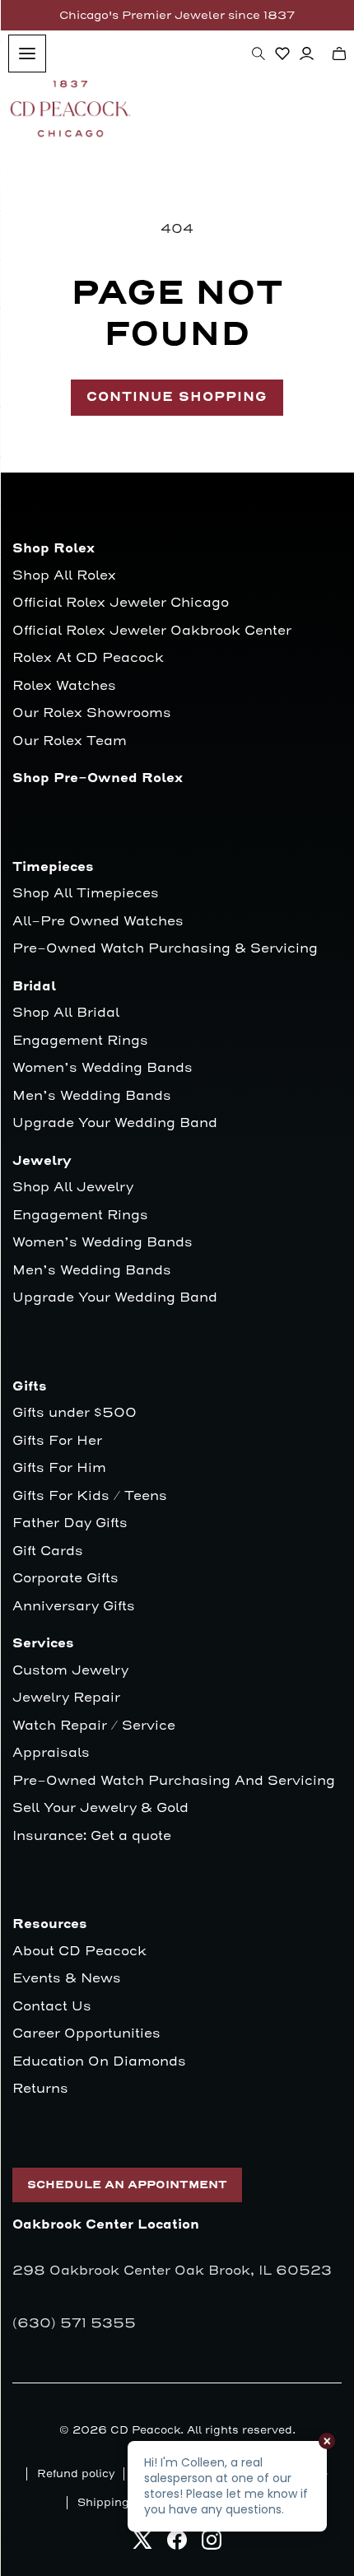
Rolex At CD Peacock (88, 658)
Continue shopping (177, 397)
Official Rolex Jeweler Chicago (121, 603)
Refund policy (76, 2474)
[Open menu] (27, 54)
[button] (259, 54)
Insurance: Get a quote (92, 1836)
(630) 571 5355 (74, 2323)
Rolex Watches (64, 686)
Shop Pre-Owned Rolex (98, 778)
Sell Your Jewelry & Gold (100, 1808)
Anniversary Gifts (74, 1607)
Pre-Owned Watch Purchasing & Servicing (165, 949)
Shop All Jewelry (73, 1188)
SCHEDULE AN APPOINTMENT (127, 2185)
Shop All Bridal (66, 1013)
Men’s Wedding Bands (92, 1096)
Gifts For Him (59, 1468)
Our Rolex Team (70, 741)
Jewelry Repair (66, 1698)
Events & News (67, 1979)
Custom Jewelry (70, 1671)
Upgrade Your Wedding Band (115, 1123)
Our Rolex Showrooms (92, 713)
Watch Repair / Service (94, 1726)
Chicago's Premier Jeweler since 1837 (177, 15)
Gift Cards (48, 1551)
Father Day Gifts (70, 1523)
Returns (40, 2089)
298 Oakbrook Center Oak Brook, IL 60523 (172, 2271)
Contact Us (52, 2007)
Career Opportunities (86, 2034)
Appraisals (51, 1753)
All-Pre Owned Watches (98, 922)
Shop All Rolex (64, 576)
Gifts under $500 (75, 1413)
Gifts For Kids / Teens (90, 1496)
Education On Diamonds (99, 2062)
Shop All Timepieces (86, 894)
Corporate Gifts (65, 1579)
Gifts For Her (57, 1441)
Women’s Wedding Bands (102, 1068)
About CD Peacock (79, 1952)
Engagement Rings (80, 1041)
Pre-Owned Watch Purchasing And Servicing (174, 1781)
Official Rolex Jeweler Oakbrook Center (152, 631)
